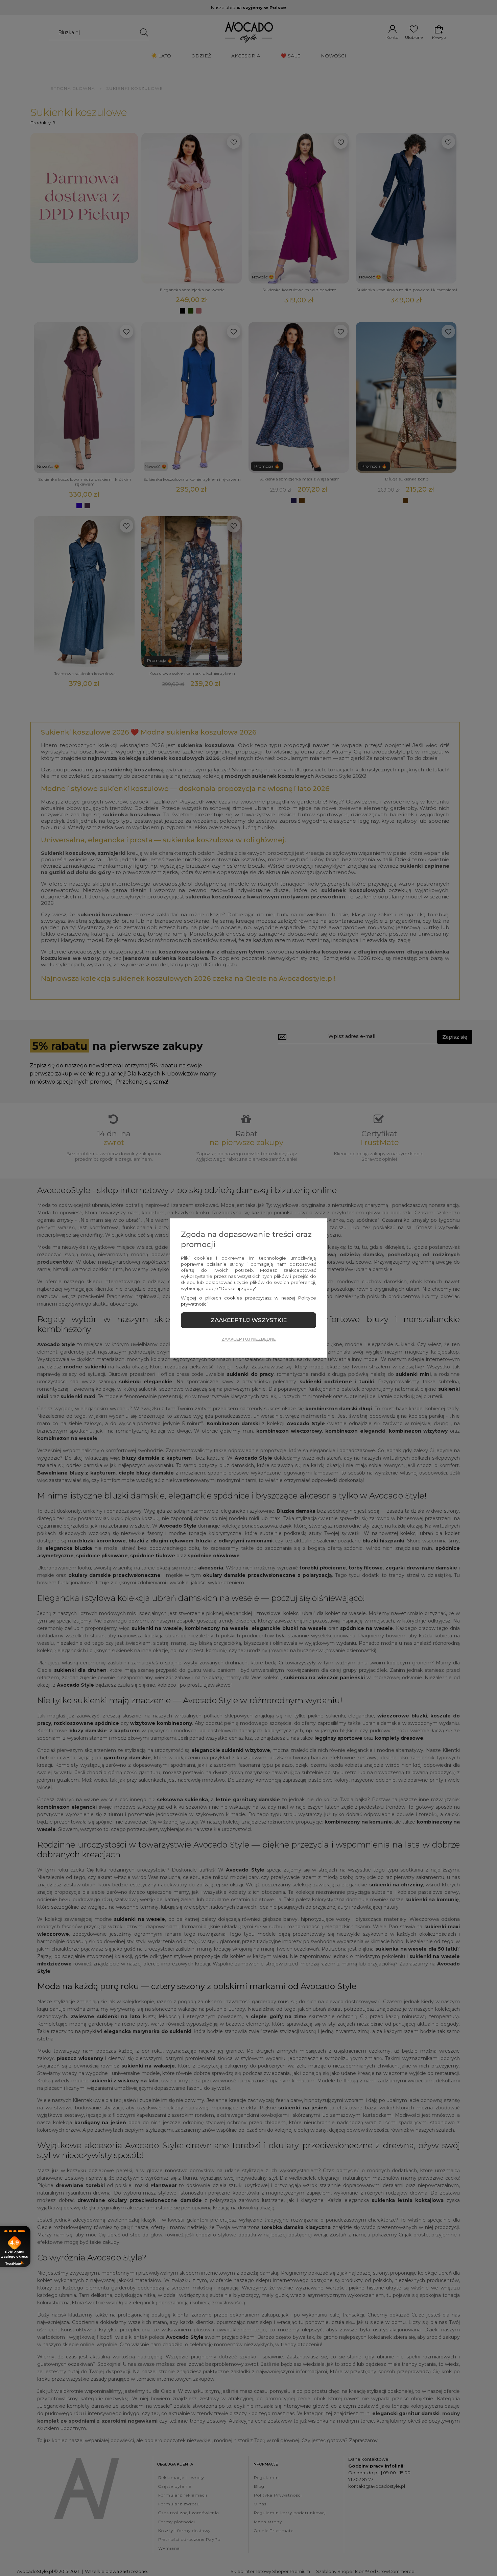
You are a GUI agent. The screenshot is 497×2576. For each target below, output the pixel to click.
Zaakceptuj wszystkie (249, 1320)
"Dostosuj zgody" (238, 1288)
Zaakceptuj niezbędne (249, 1339)
